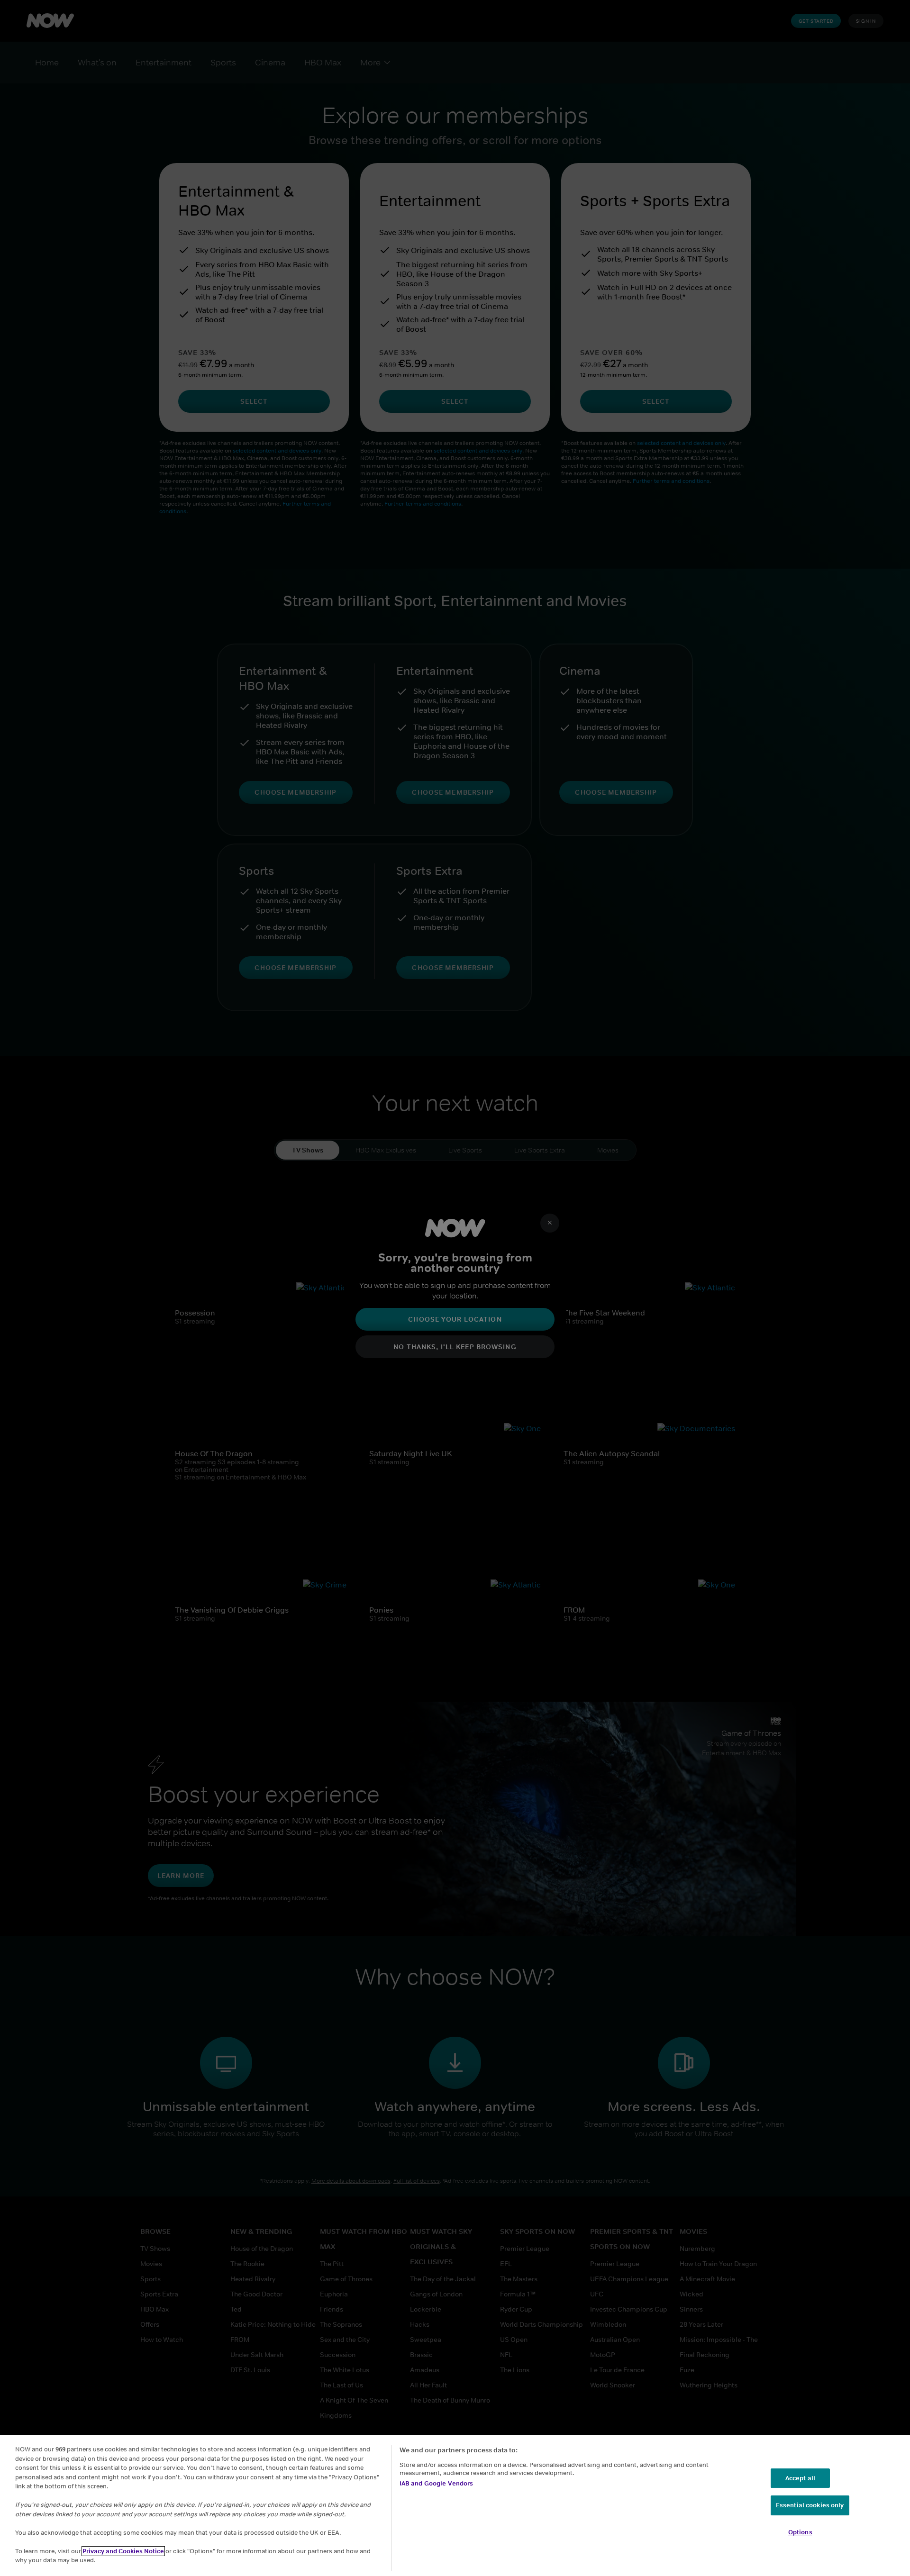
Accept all (800, 2478)
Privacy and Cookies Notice (123, 2551)
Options (800, 2532)
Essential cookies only (810, 2505)
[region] (455, 2506)
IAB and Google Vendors (437, 2483)
